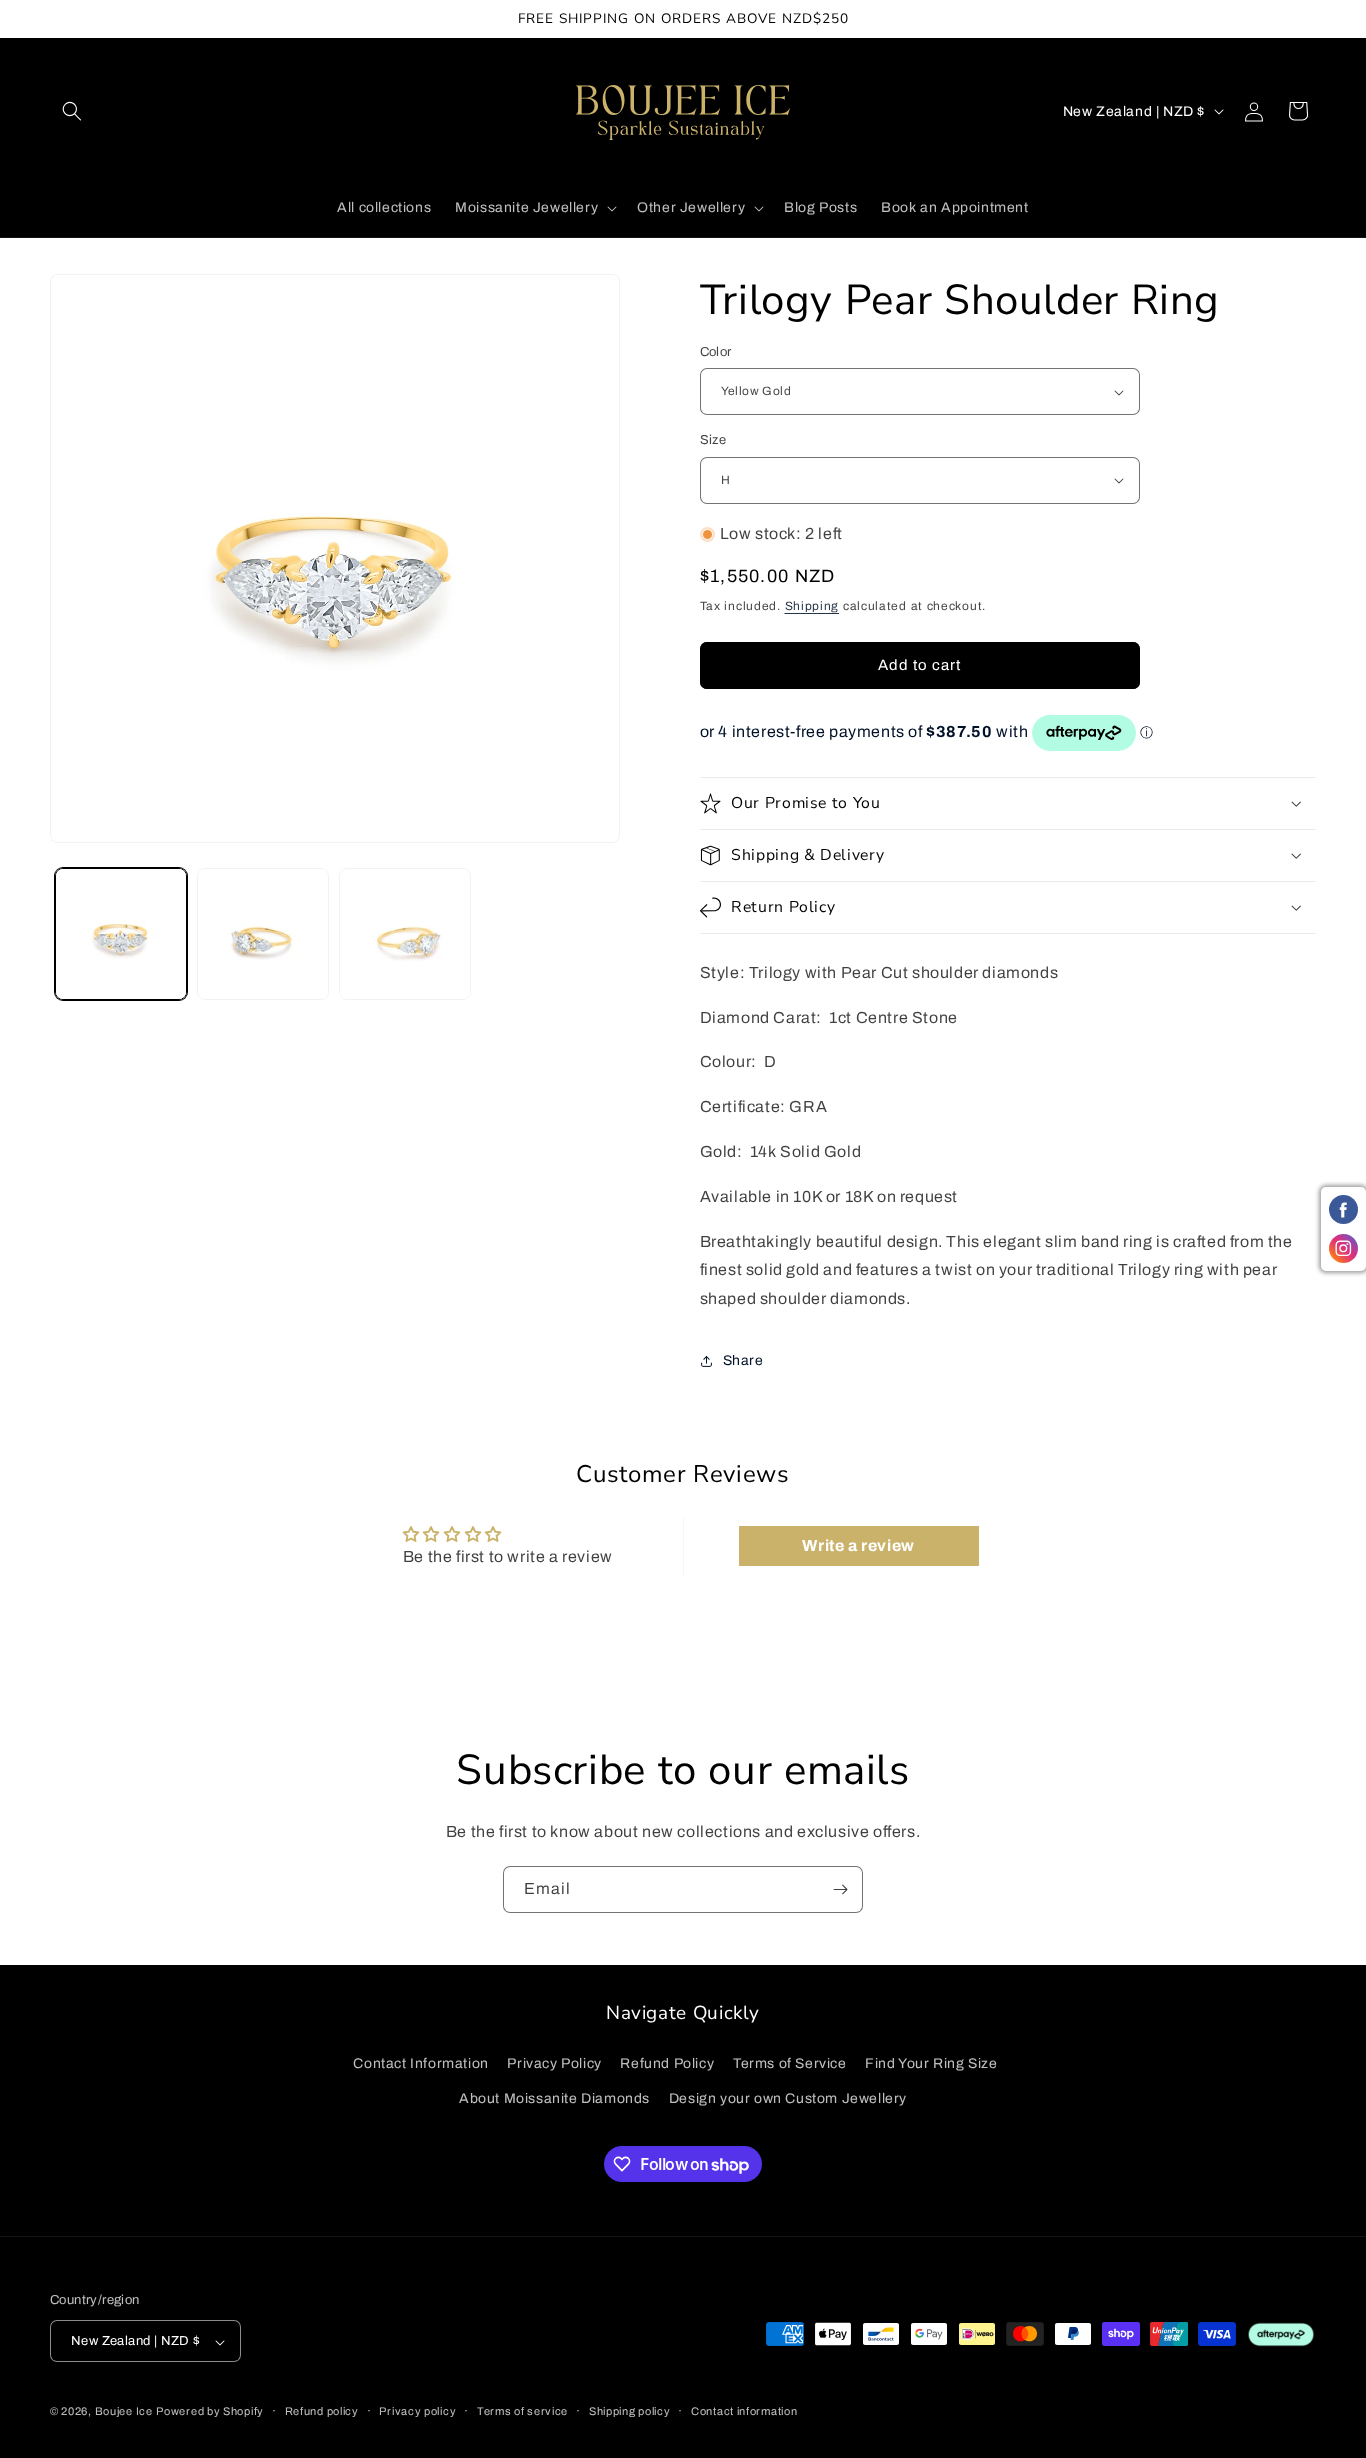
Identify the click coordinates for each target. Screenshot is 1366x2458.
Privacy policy (417, 2411)
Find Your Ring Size (931, 2063)
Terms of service (522, 2411)
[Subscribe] (840, 1889)
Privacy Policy (554, 2063)
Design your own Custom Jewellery (788, 2098)
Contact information (744, 2411)
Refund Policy (667, 2063)
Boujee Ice (124, 2412)
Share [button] (743, 1360)
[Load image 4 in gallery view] (405, 934)
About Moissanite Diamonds (554, 2098)
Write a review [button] (858, 1545)
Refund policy (322, 2411)
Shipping (812, 606)
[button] (72, 111)
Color (716, 352)
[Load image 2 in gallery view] (263, 934)
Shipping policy (630, 2411)
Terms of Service (790, 2063)
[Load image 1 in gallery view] (121, 934)
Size (713, 440)
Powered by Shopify (210, 2412)
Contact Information (420, 2063)
